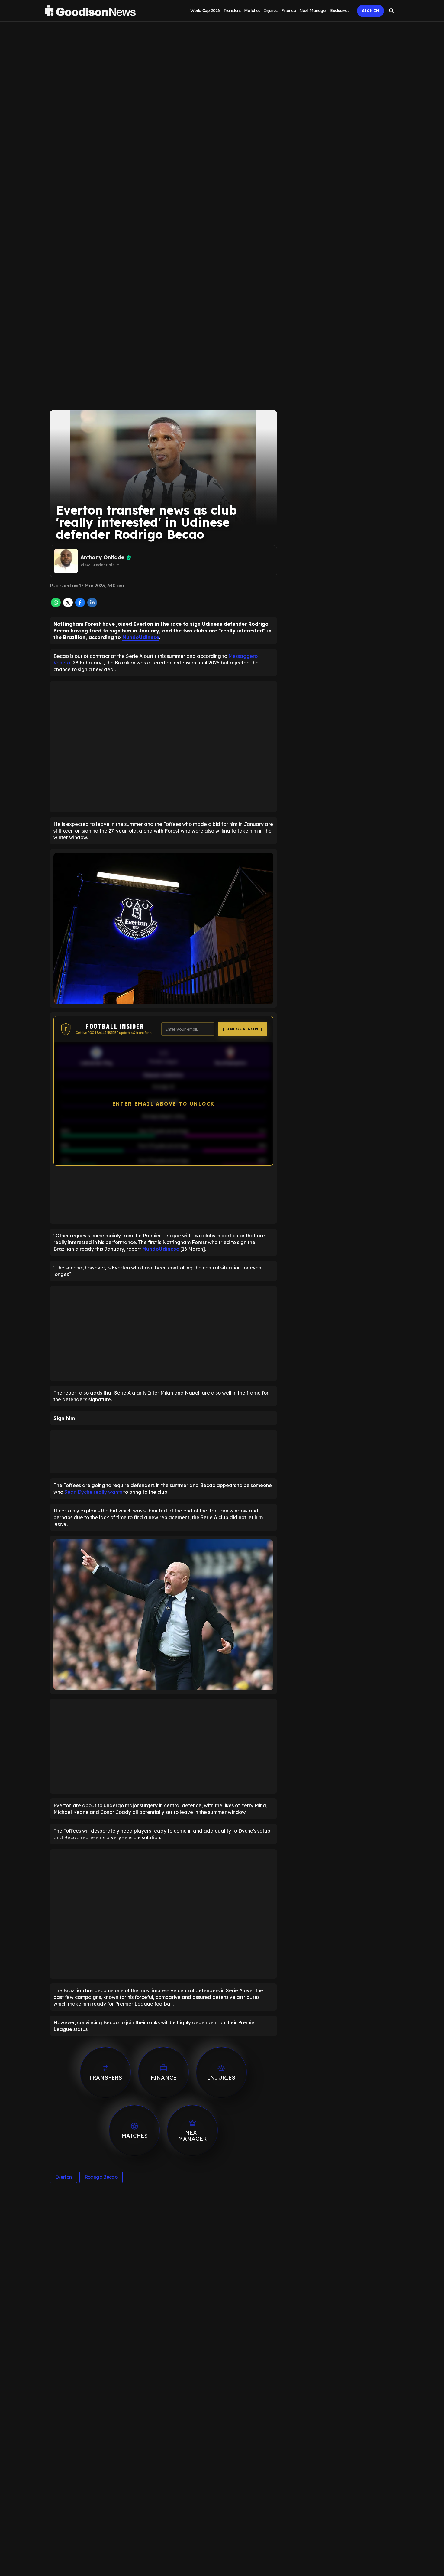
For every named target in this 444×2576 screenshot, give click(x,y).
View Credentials (100, 565)
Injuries (271, 11)
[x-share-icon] (68, 606)
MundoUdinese (141, 637)
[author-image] (66, 561)
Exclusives (340, 11)
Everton (63, 2177)
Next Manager (313, 11)
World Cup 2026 (205, 11)
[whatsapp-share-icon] (56, 606)
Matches (252, 11)
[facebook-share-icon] (80, 606)
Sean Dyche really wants (93, 1492)
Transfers (232, 11)
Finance (289, 11)
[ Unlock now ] (243, 1029)
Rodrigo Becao (101, 2177)
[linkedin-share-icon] (92, 606)
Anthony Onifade (102, 557)
